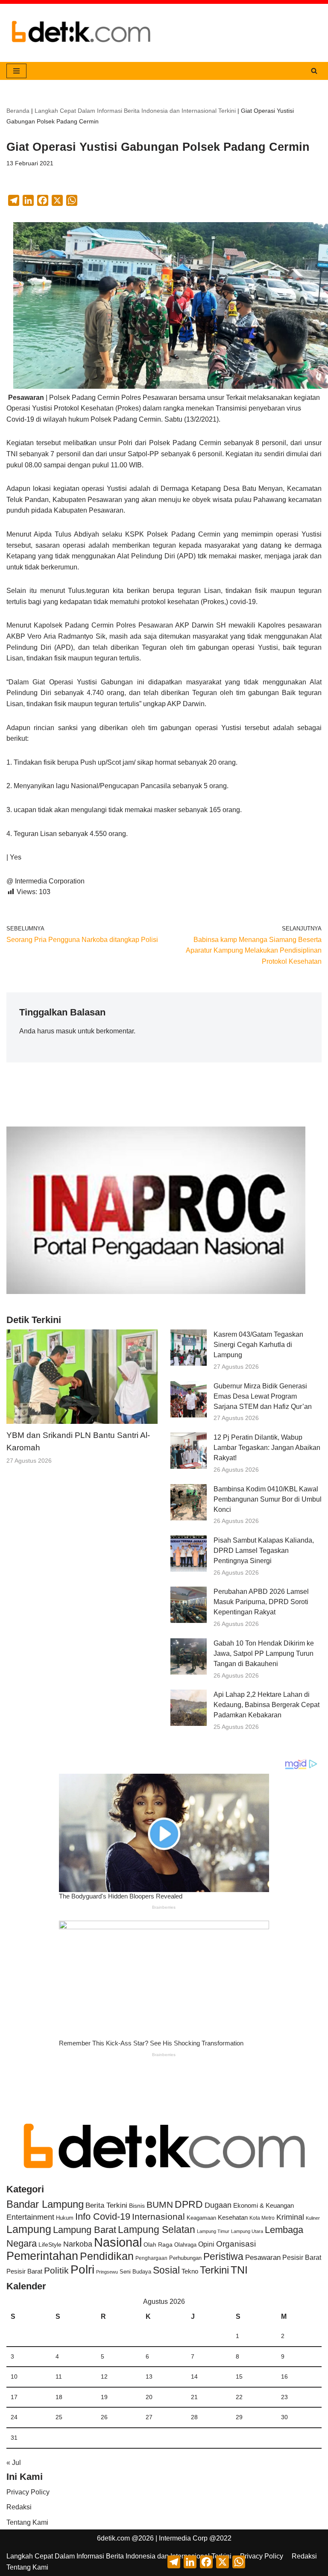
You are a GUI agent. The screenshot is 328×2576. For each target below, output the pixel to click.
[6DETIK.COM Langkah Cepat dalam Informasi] (81, 33)
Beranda (18, 111)
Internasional (158, 2217)
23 (284, 2397)
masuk (66, 1031)
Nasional (118, 2242)
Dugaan (218, 2205)
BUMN (160, 2205)
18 (59, 2397)
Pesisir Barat (302, 2258)
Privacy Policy (28, 2492)
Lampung (29, 2229)
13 (149, 2376)
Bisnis (137, 2206)
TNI (239, 2270)
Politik (56, 2270)
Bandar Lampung (45, 2204)
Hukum (65, 2218)
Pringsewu (107, 2272)
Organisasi (236, 2244)
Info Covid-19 (103, 2217)
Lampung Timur (213, 2231)
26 (104, 2417)
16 (284, 2376)
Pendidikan (107, 2256)
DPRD (189, 2204)
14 (194, 2376)
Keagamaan (201, 2218)
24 (14, 2417)
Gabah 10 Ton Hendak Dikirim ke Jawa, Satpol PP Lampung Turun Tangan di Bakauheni (264, 1653)
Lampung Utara (247, 2231)
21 (194, 2397)
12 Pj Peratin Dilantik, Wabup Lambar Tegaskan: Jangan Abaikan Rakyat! (267, 1448)
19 (104, 2397)
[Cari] (314, 71)
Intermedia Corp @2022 (195, 2538)
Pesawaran (263, 2258)
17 (14, 2397)
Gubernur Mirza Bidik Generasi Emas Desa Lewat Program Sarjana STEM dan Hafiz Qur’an (263, 1396)
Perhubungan (185, 2258)
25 (59, 2417)
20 (149, 2397)
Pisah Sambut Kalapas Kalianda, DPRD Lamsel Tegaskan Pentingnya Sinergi (264, 1551)
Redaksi (19, 2507)
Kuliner (313, 2218)
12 (104, 2376)
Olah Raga (158, 2245)
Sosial (166, 2270)
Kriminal (290, 2217)
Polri (82, 2269)
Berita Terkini (106, 2205)
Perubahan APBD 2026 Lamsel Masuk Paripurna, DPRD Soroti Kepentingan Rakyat (261, 1602)
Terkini (214, 2270)
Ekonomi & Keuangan (264, 2205)
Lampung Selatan (157, 2230)
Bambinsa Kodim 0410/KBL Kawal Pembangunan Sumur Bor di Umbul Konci (268, 1499)
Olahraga (185, 2245)
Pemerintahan (42, 2256)
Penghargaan (151, 2258)
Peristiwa (223, 2256)
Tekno (190, 2271)
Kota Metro (262, 2218)
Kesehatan (233, 2217)
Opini (206, 2244)
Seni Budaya (135, 2272)
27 (149, 2417)
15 (239, 2376)
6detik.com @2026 (125, 2538)
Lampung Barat (85, 2230)
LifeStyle (50, 2244)
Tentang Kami (27, 2522)
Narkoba (78, 2244)
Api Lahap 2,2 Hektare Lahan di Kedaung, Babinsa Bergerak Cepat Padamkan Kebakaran (266, 1705)
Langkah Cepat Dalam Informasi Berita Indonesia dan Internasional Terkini (135, 111)
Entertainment (30, 2217)
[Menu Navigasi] (16, 71)
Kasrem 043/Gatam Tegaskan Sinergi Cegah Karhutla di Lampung (258, 1345)
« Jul (14, 2463)
